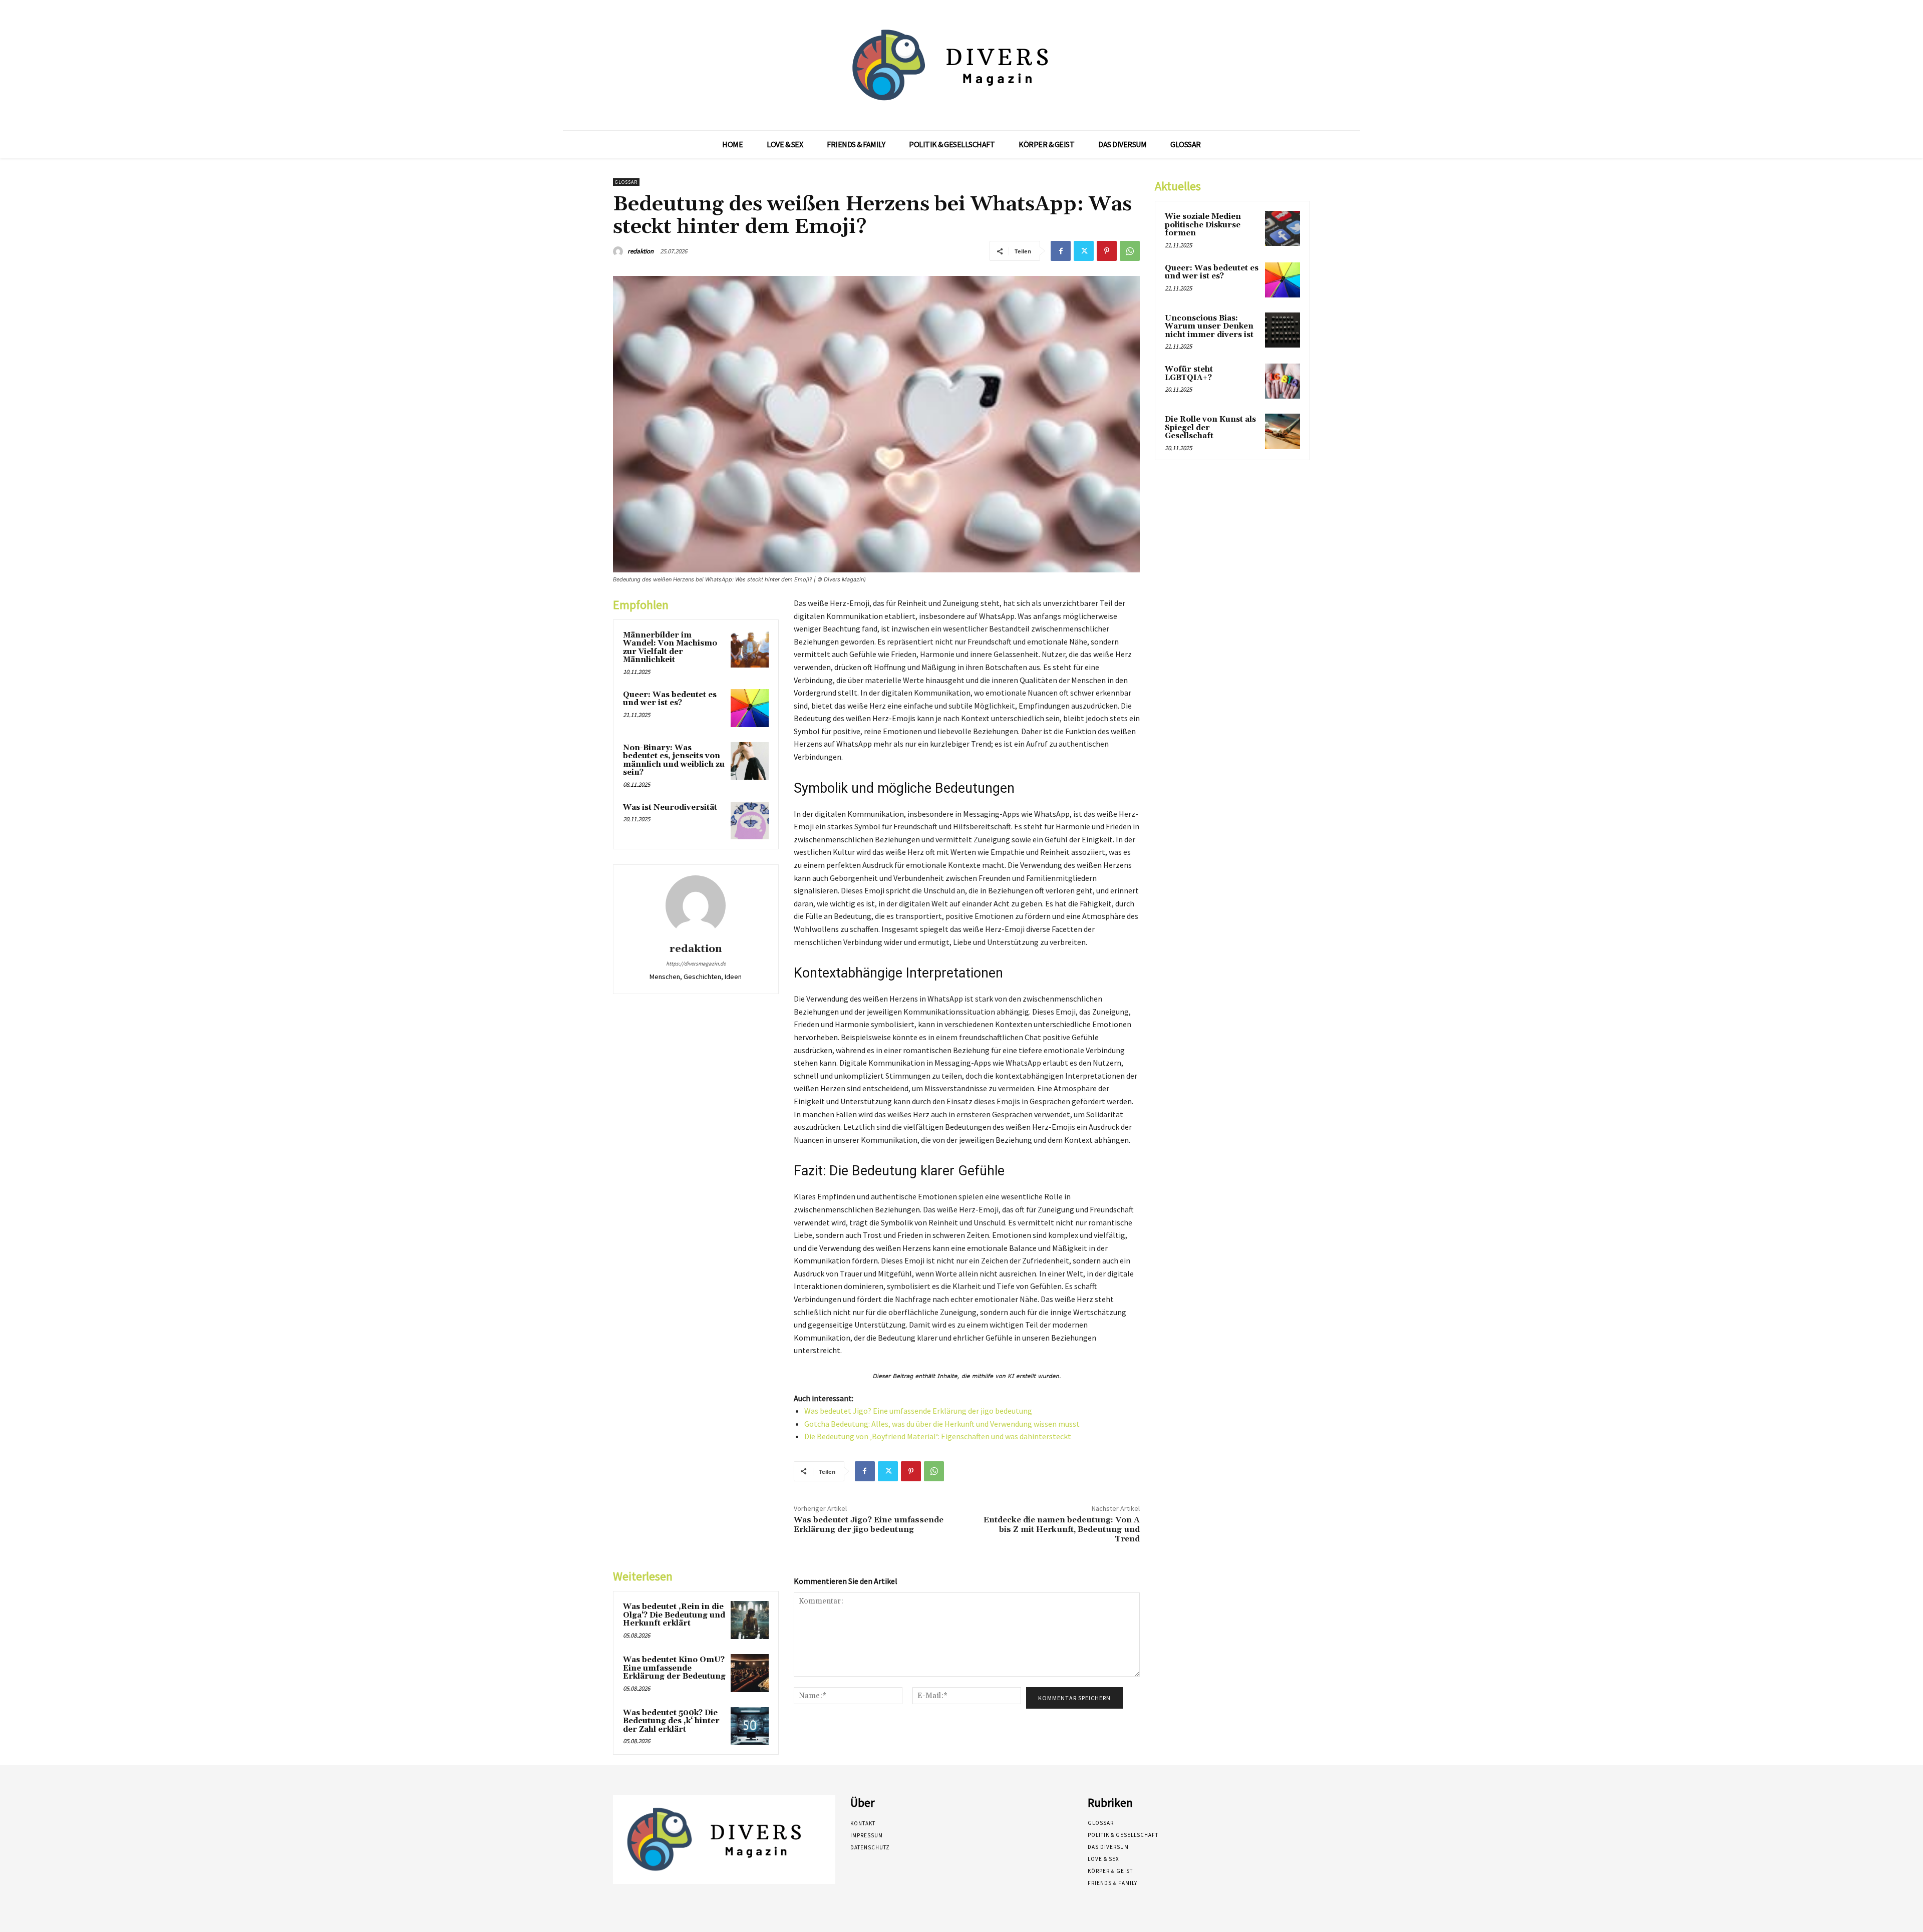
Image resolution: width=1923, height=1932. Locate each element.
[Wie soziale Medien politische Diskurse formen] (1283, 228)
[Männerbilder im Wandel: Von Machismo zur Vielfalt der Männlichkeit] (750, 649)
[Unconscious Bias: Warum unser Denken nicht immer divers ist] (1283, 330)
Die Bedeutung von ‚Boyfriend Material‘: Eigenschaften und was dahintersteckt (938, 1436)
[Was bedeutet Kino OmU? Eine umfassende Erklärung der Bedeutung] (750, 1673)
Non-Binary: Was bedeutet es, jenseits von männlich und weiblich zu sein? (674, 760)
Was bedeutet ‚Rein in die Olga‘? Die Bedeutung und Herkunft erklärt (674, 1615)
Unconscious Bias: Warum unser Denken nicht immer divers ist (1209, 327)
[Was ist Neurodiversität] (750, 821)
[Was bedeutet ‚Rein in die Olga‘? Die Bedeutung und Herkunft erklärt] (750, 1620)
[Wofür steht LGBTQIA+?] (1283, 381)
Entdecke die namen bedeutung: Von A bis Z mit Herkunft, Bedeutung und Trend (1062, 1529)
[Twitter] (1084, 251)
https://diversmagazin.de (696, 963)
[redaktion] (619, 251)
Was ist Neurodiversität (670, 808)
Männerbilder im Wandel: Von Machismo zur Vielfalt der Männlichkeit (670, 648)
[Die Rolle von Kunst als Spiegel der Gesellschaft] (1283, 431)
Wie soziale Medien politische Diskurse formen (1203, 225)
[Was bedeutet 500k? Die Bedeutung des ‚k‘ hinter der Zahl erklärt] (750, 1726)
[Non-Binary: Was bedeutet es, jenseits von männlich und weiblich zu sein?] (750, 761)
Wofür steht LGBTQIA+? (1189, 374)
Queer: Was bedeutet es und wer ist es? (670, 699)
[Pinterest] (1107, 251)
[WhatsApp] (1130, 251)
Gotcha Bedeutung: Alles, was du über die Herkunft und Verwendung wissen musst (942, 1424)
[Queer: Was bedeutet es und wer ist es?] (750, 708)
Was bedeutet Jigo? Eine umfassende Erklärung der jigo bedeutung (918, 1411)
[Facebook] (1061, 251)
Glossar (626, 182)
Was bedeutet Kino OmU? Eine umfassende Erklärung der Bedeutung (674, 1668)
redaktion (640, 251)
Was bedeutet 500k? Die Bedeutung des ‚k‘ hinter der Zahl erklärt (671, 1721)
